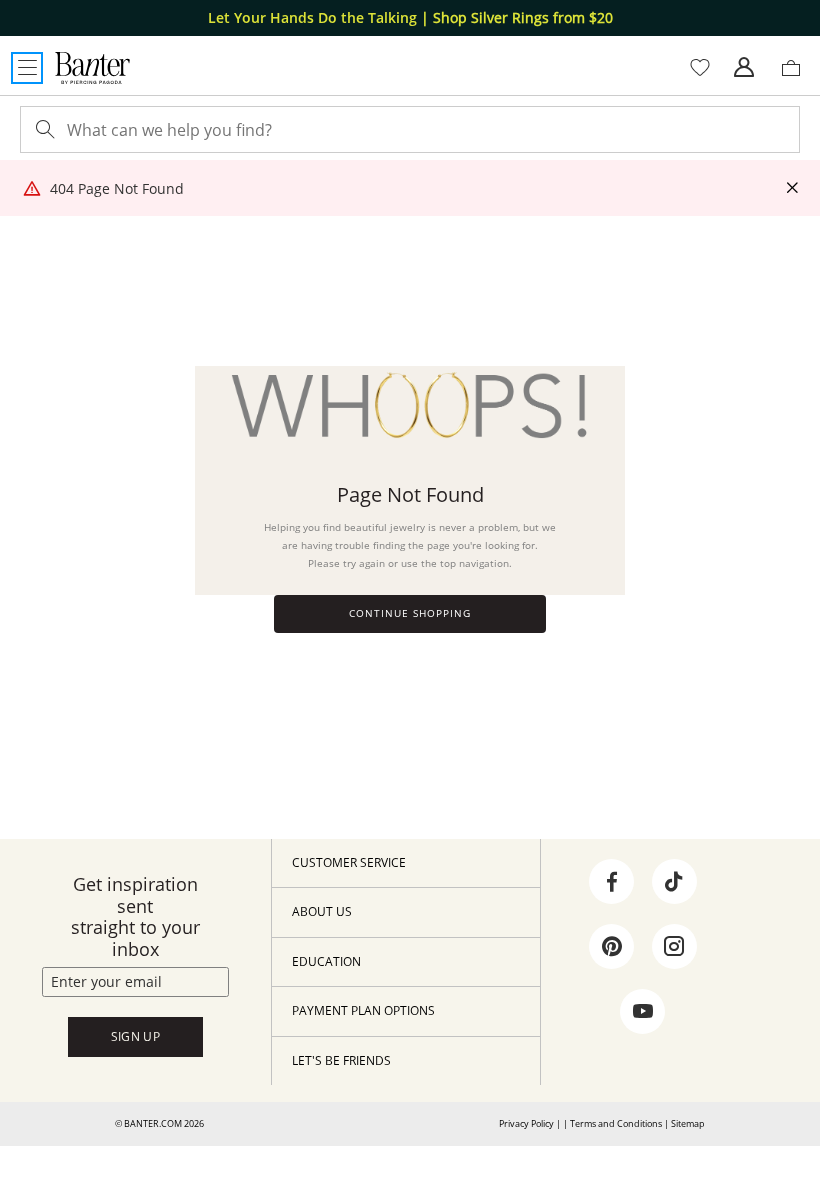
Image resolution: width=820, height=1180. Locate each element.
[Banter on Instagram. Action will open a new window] (674, 947)
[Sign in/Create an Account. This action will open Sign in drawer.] (744, 68)
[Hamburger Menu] (27, 68)
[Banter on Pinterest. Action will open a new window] (612, 947)
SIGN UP (136, 1036)
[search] (43, 129)
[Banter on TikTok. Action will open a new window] (674, 882)
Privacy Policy (526, 1123)
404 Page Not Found (117, 188)
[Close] (792, 188)
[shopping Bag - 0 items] (798, 76)
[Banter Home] (92, 68)
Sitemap (688, 1123)
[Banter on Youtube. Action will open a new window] (643, 1012)
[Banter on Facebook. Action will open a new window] (612, 882)
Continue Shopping (410, 613)
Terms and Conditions (616, 1123)
